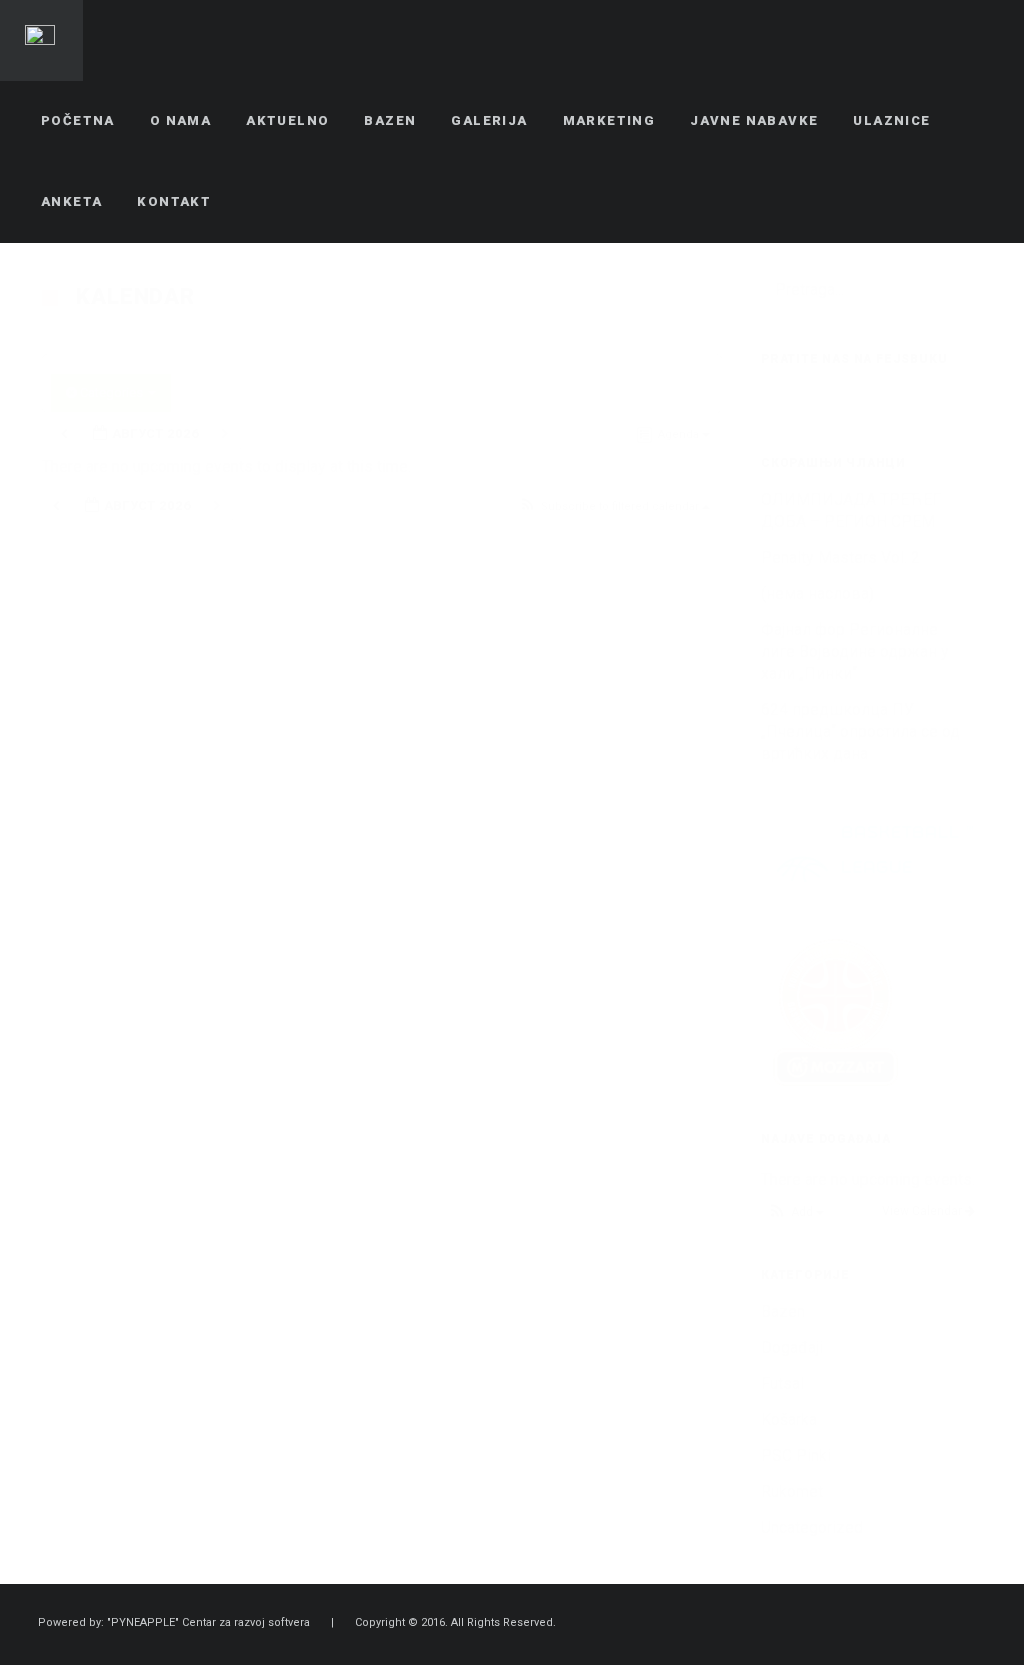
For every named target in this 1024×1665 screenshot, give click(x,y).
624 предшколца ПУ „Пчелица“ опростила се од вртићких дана (860, 731)
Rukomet (792, 1491)
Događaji (792, 1347)
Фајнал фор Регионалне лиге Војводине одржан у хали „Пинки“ (855, 651)
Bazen (783, 1311)
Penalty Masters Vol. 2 (840, 557)
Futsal (782, 1383)
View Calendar (923, 1211)
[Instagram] (981, 1624)
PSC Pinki (796, 1455)
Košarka (789, 1419)
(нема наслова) (817, 593)
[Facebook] (909, 1624)
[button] (614, 507)
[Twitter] (945, 1624)
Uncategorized (812, 1527)
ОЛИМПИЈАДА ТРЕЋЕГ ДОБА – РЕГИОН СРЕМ (851, 510)
